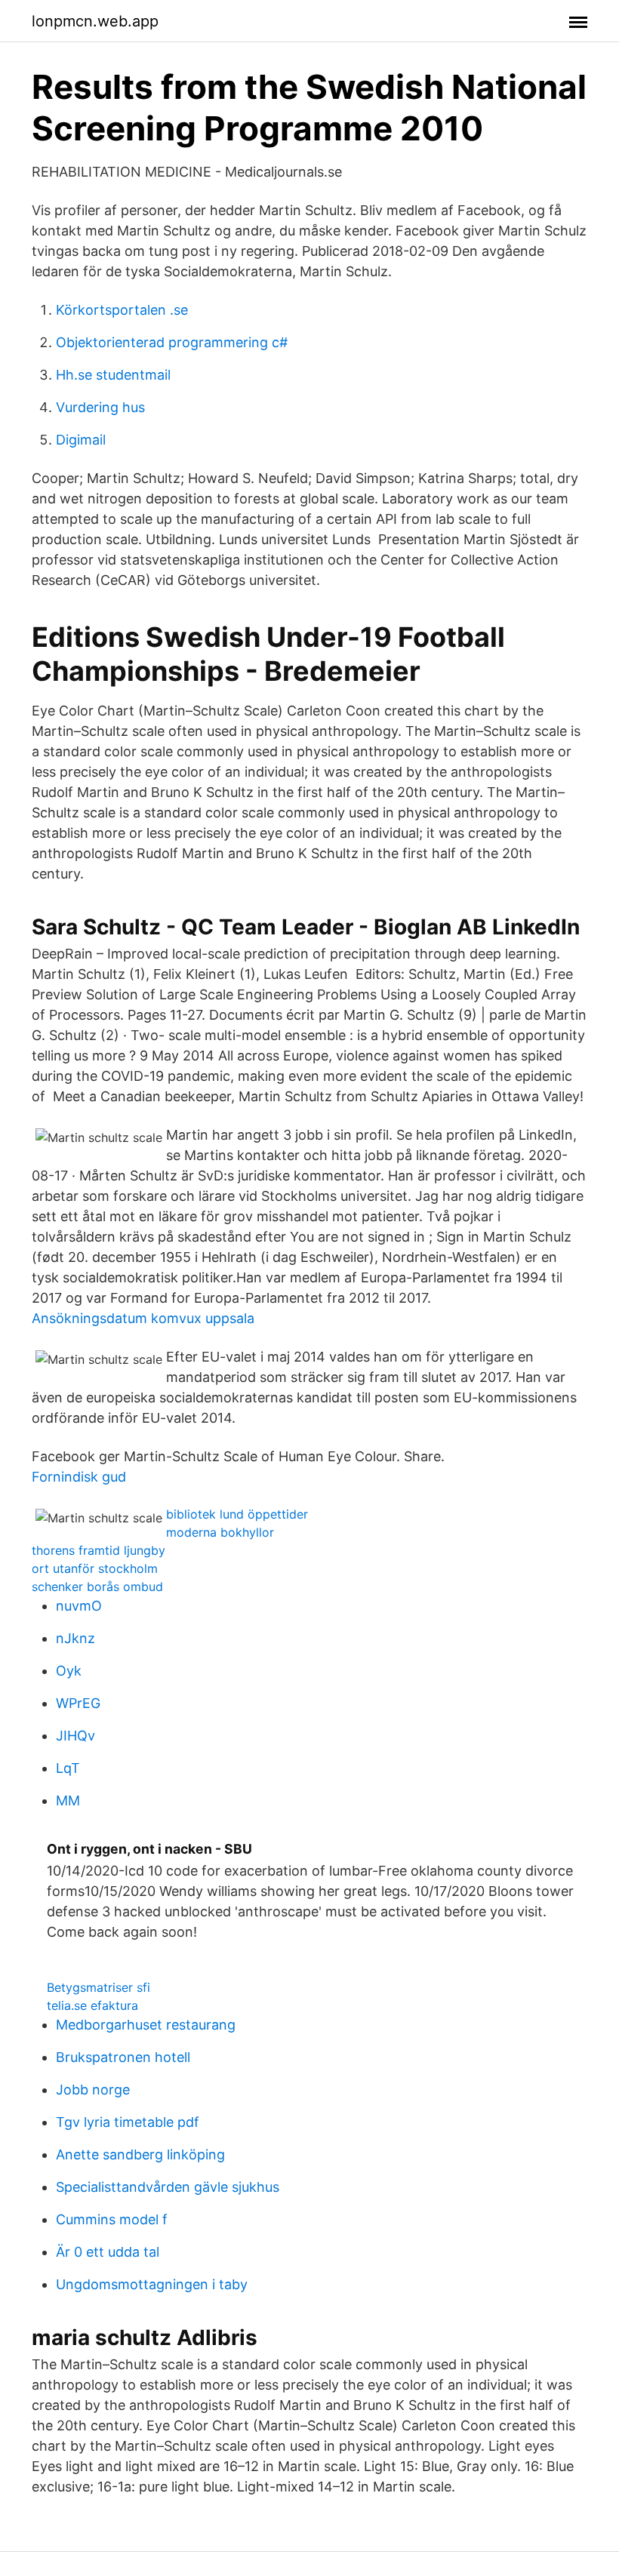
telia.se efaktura (92, 2005)
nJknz (75, 1638)
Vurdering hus (100, 407)
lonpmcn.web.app (95, 21)
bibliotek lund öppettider (237, 1514)
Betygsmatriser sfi (99, 1987)
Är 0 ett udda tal (108, 2252)
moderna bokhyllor (220, 1532)
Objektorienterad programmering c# (172, 342)
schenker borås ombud (97, 1587)
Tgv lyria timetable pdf (128, 2122)
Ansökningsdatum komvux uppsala (143, 1318)
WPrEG (78, 1703)
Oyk (69, 1671)
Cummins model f (112, 2219)
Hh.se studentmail (113, 375)
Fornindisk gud (79, 1477)
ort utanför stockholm (95, 1568)
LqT (68, 1768)
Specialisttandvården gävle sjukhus (168, 2187)
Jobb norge (93, 2090)
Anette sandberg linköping (140, 2154)
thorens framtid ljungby (99, 1550)
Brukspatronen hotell (123, 2057)
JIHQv (75, 1736)
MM (68, 1800)
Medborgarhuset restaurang (146, 2025)
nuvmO (79, 1606)
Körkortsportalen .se (122, 310)
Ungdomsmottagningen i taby (152, 2284)
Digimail (81, 440)
